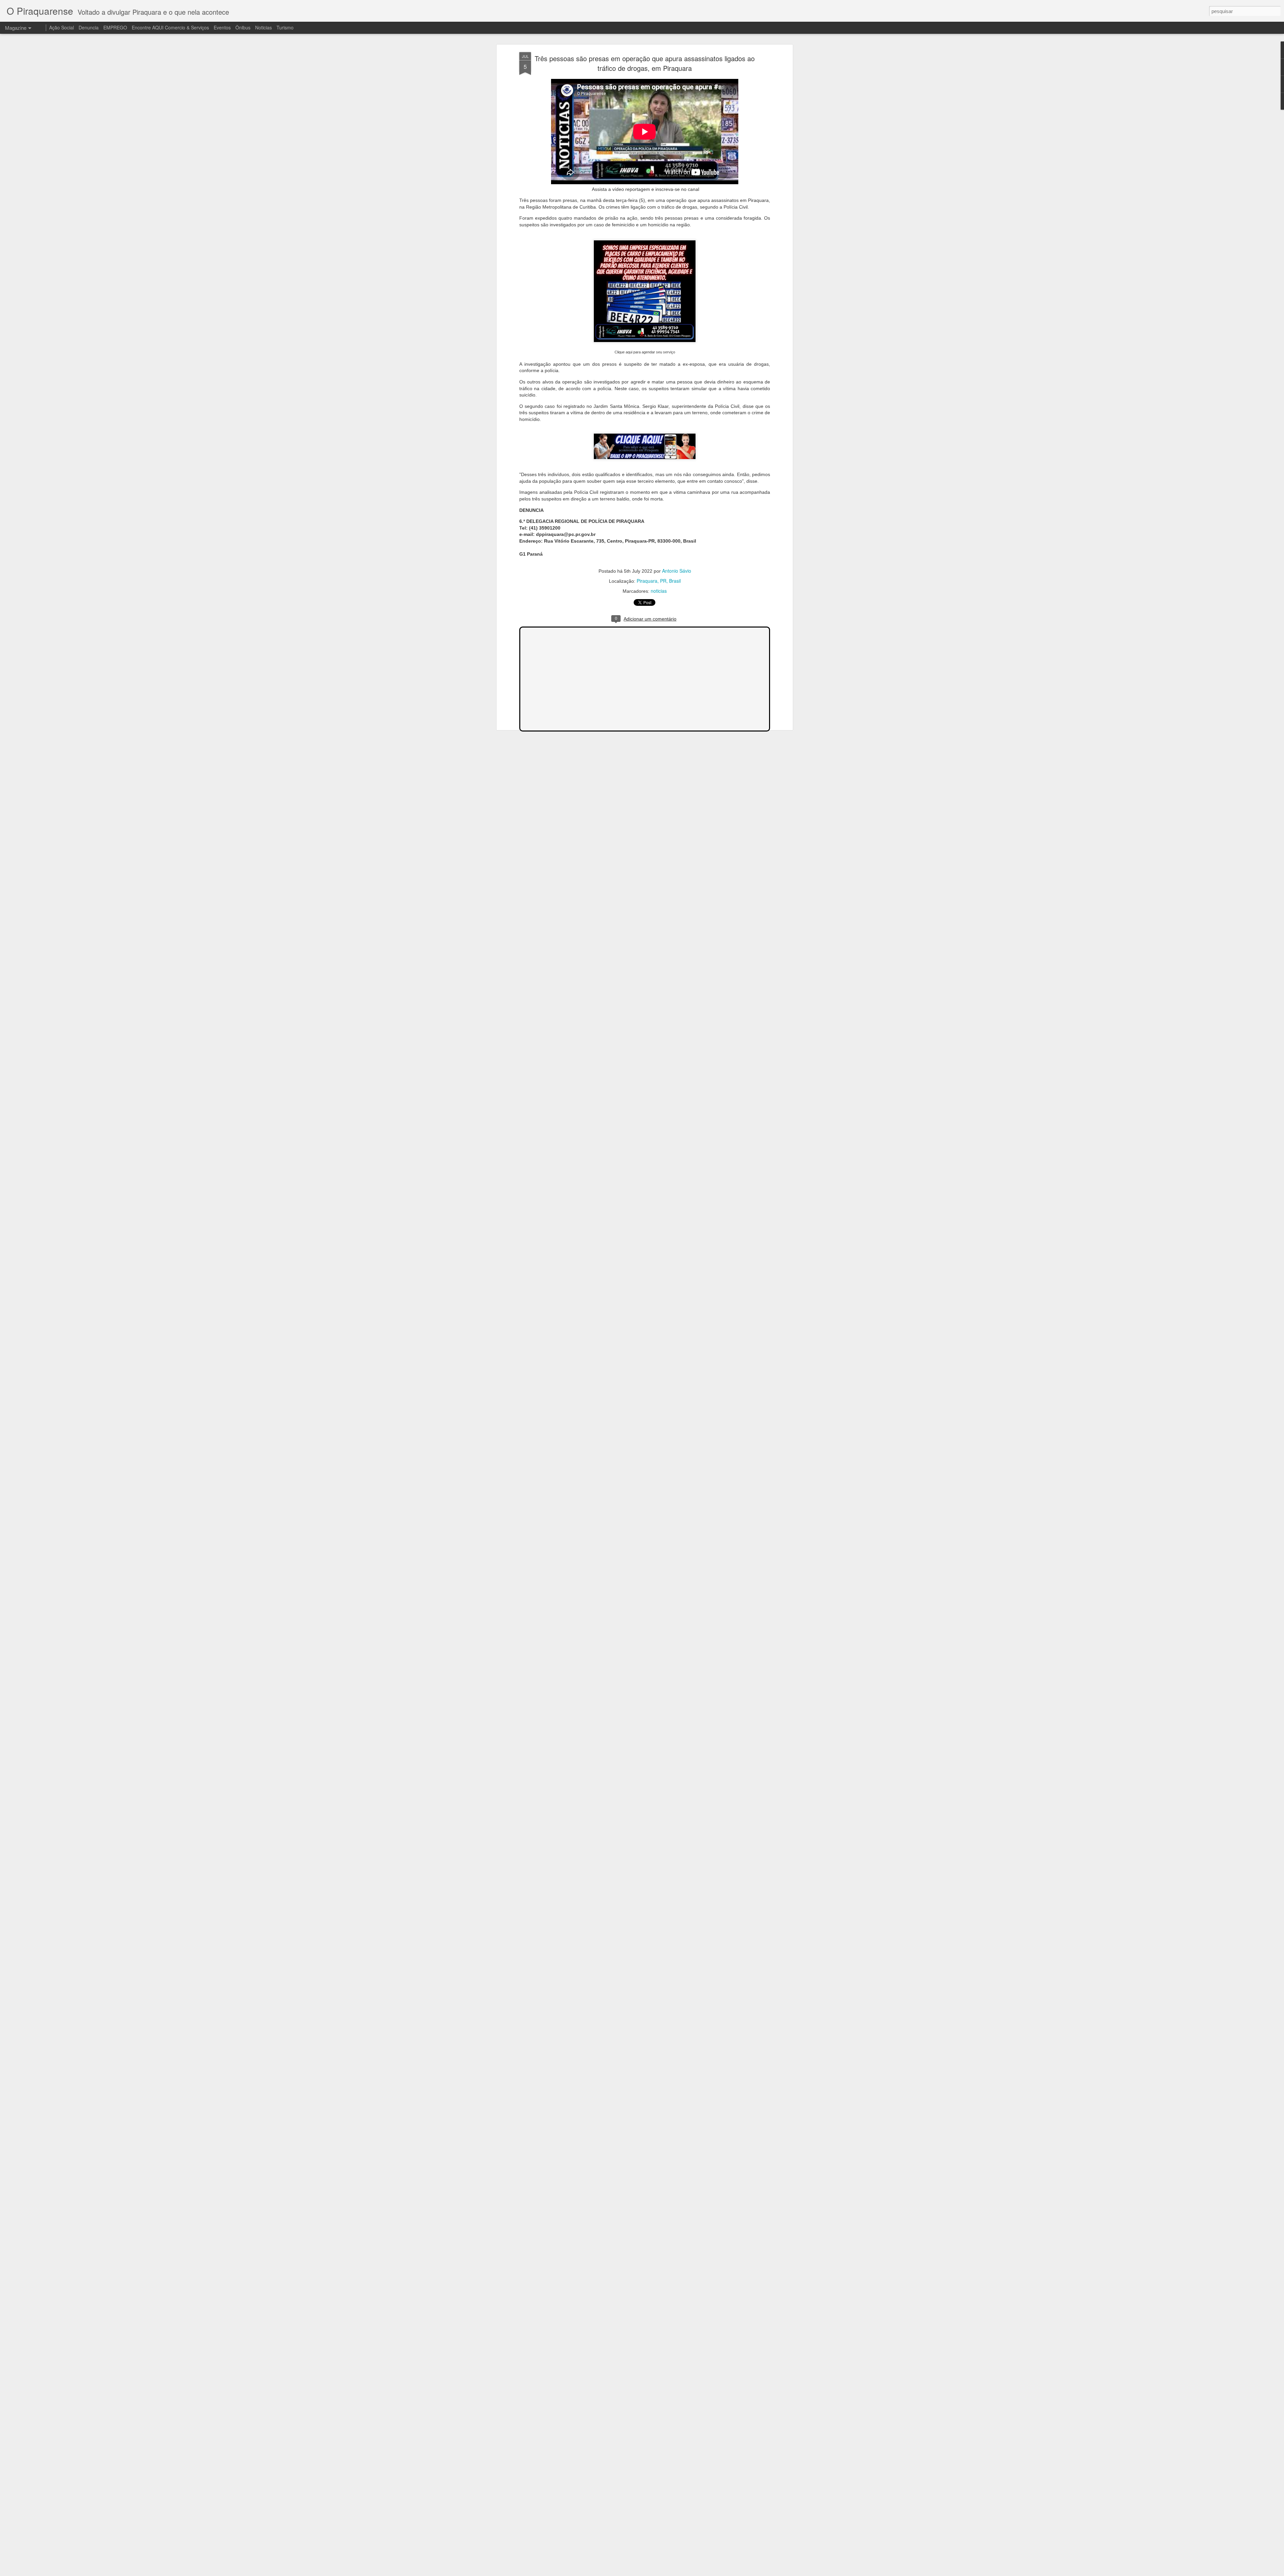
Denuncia (89, 27)
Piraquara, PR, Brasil (659, 581)
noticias (659, 591)
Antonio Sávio (677, 571)
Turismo (285, 27)
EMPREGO (115, 27)
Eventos (223, 27)
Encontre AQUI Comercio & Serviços (170, 27)
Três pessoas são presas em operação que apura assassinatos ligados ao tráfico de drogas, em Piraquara (645, 63)
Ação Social (62, 27)
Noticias (263, 27)
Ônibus (243, 27)
